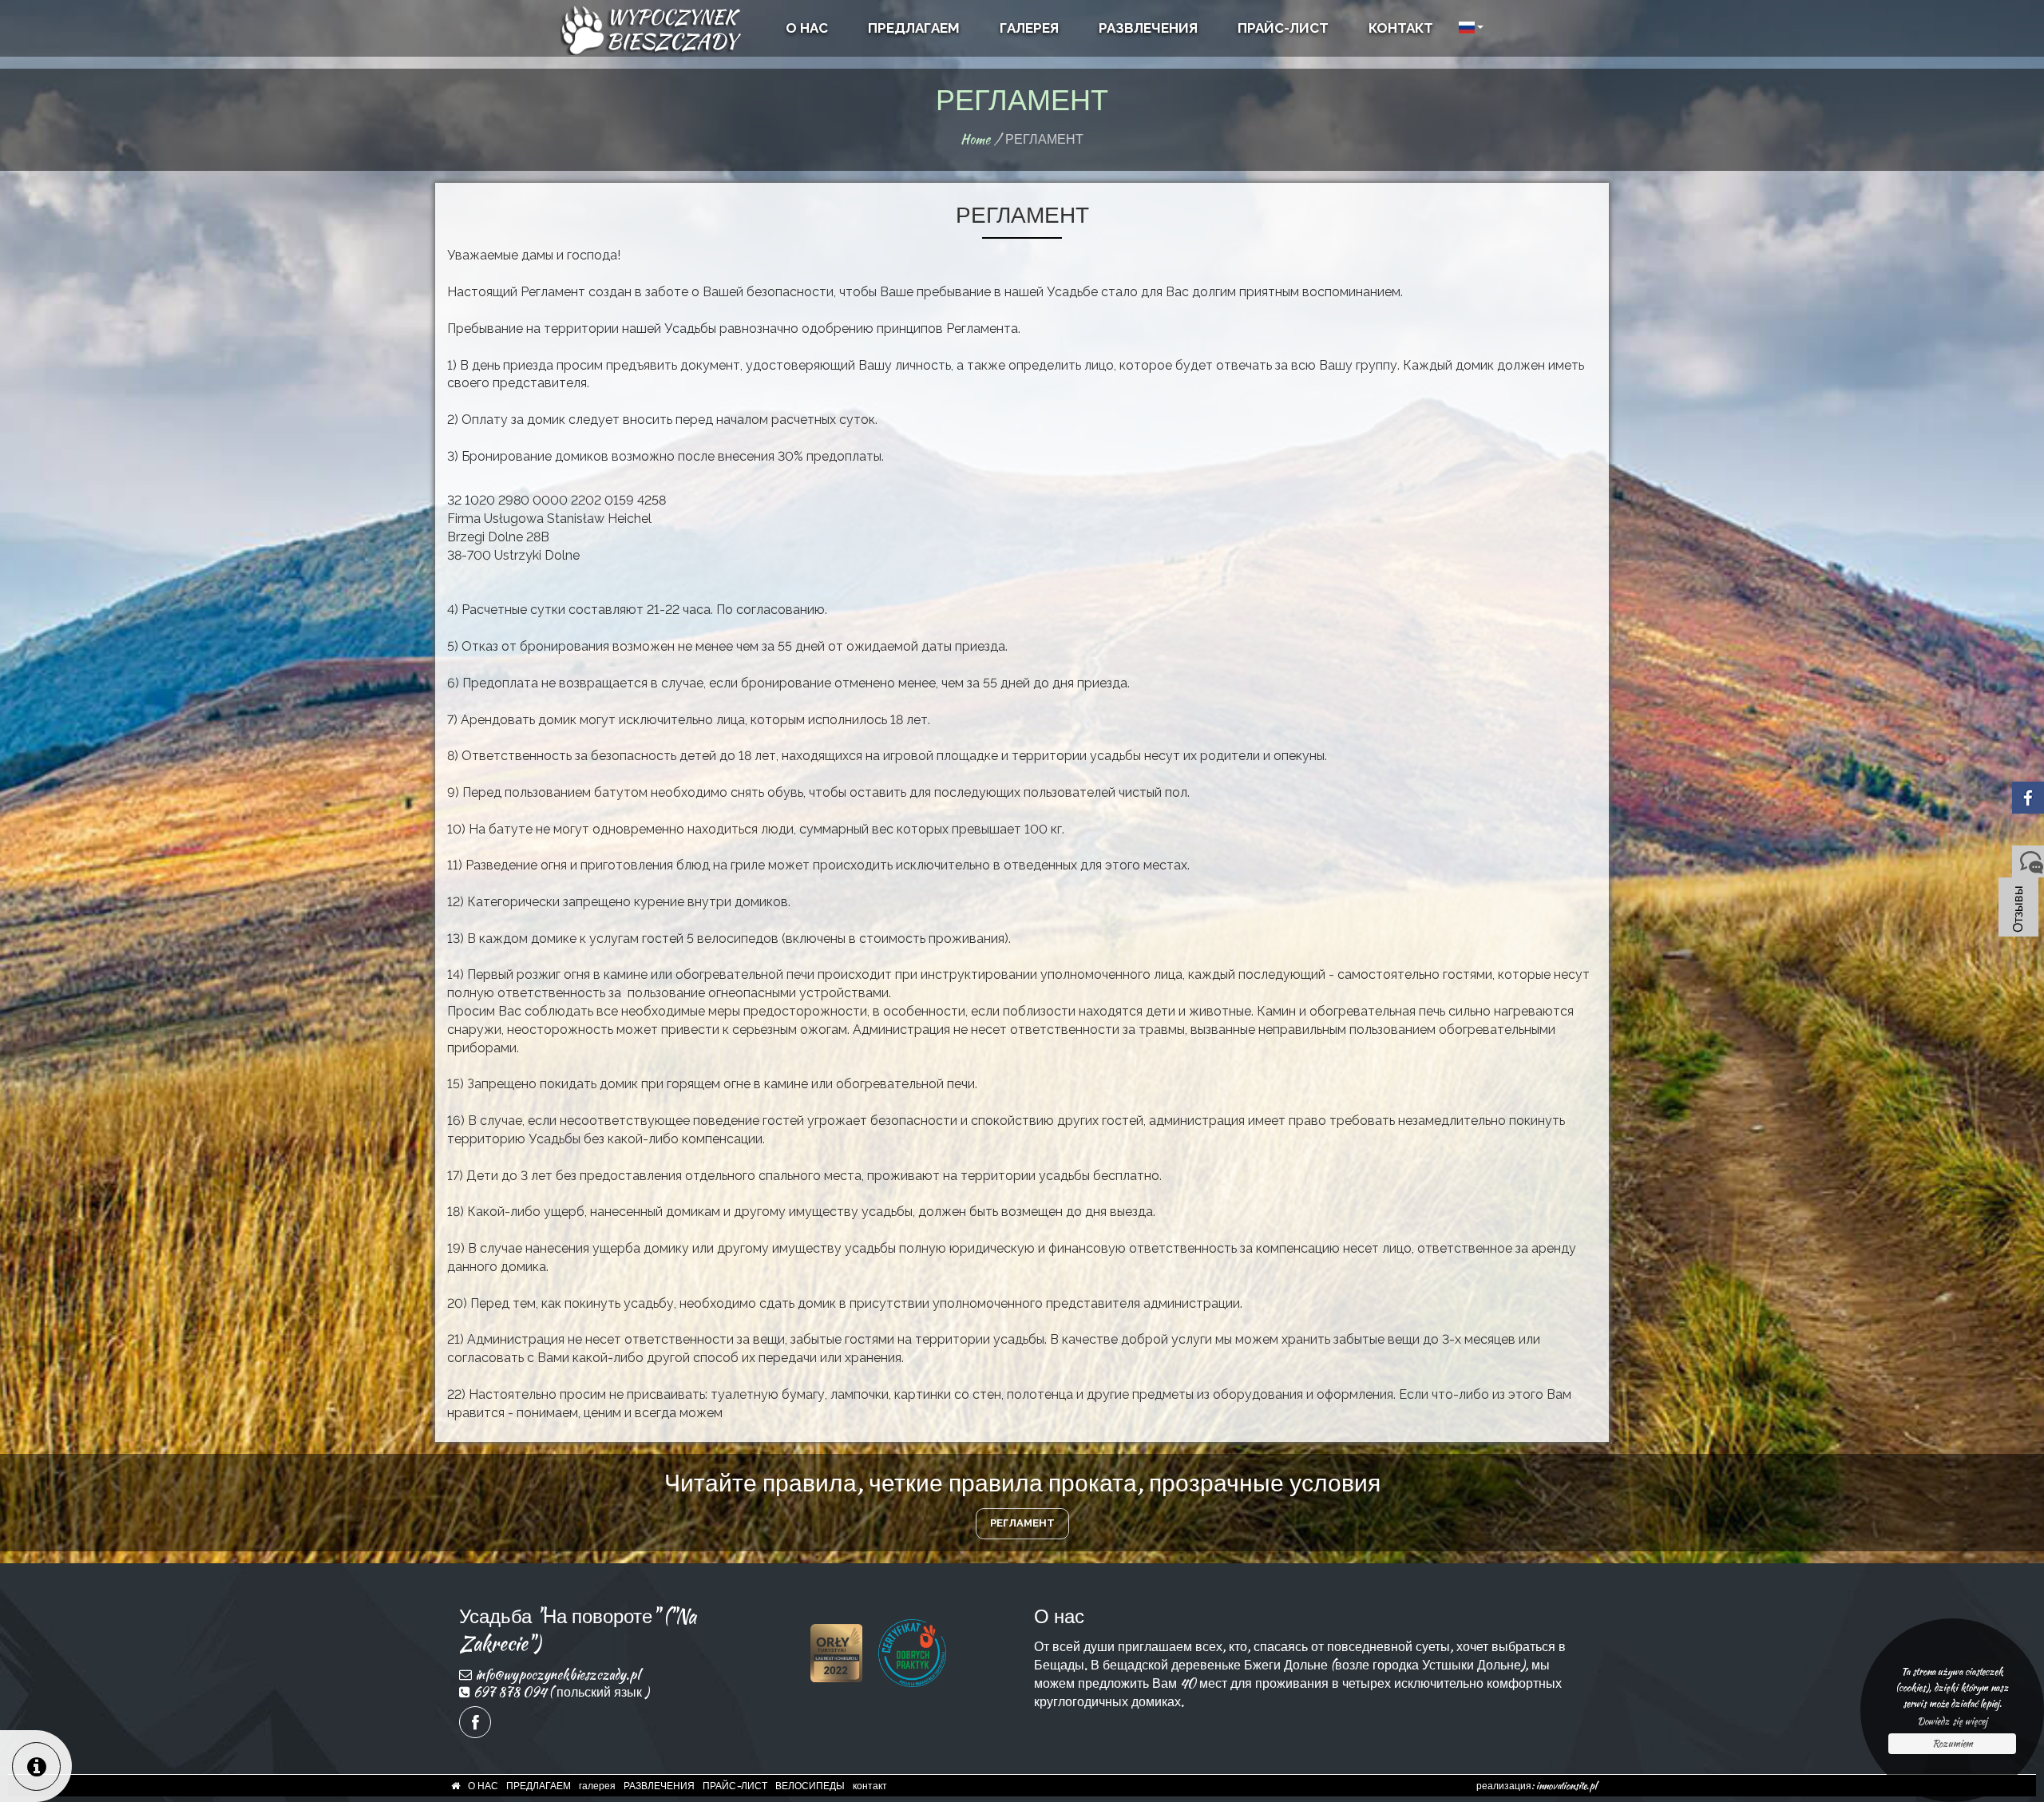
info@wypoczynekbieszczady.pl (557, 1675)
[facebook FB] (475, 1722)
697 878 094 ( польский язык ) (561, 1692)
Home (975, 139)
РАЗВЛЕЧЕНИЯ (659, 1786)
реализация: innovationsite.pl (1537, 1786)
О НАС (483, 1786)
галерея (597, 1786)
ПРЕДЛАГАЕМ (539, 1786)
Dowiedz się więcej (1952, 1721)
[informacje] (36, 1766)
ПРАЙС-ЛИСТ (735, 1786)
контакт (870, 1786)
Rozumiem (1953, 1743)
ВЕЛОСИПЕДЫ (810, 1786)
